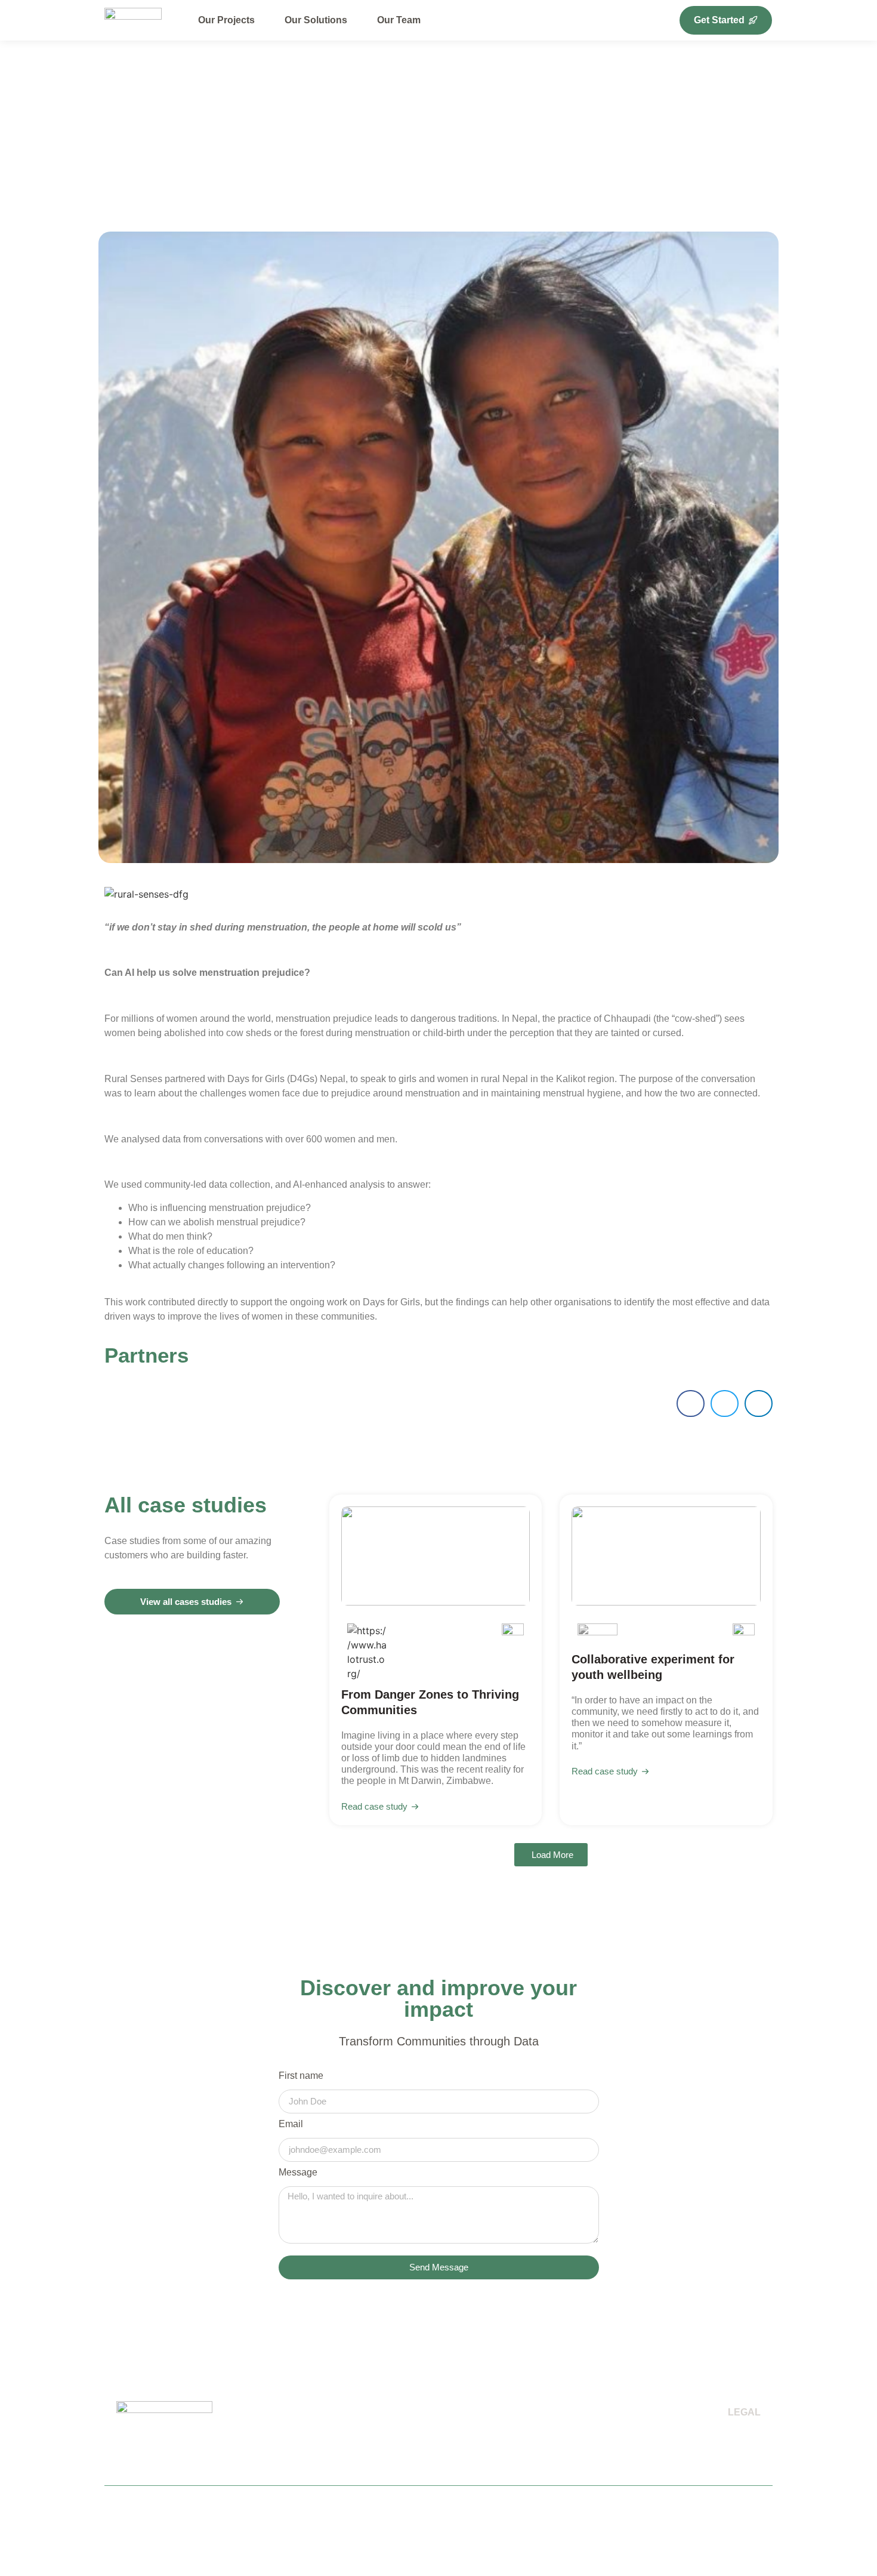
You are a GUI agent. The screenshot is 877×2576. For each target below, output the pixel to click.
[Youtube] (759, 2520)
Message (298, 2173)
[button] (691, 1403)
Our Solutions (316, 20)
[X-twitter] (717, 2520)
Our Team (399, 20)
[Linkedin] (738, 2520)
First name (301, 2076)
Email (291, 2124)
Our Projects (226, 20)
